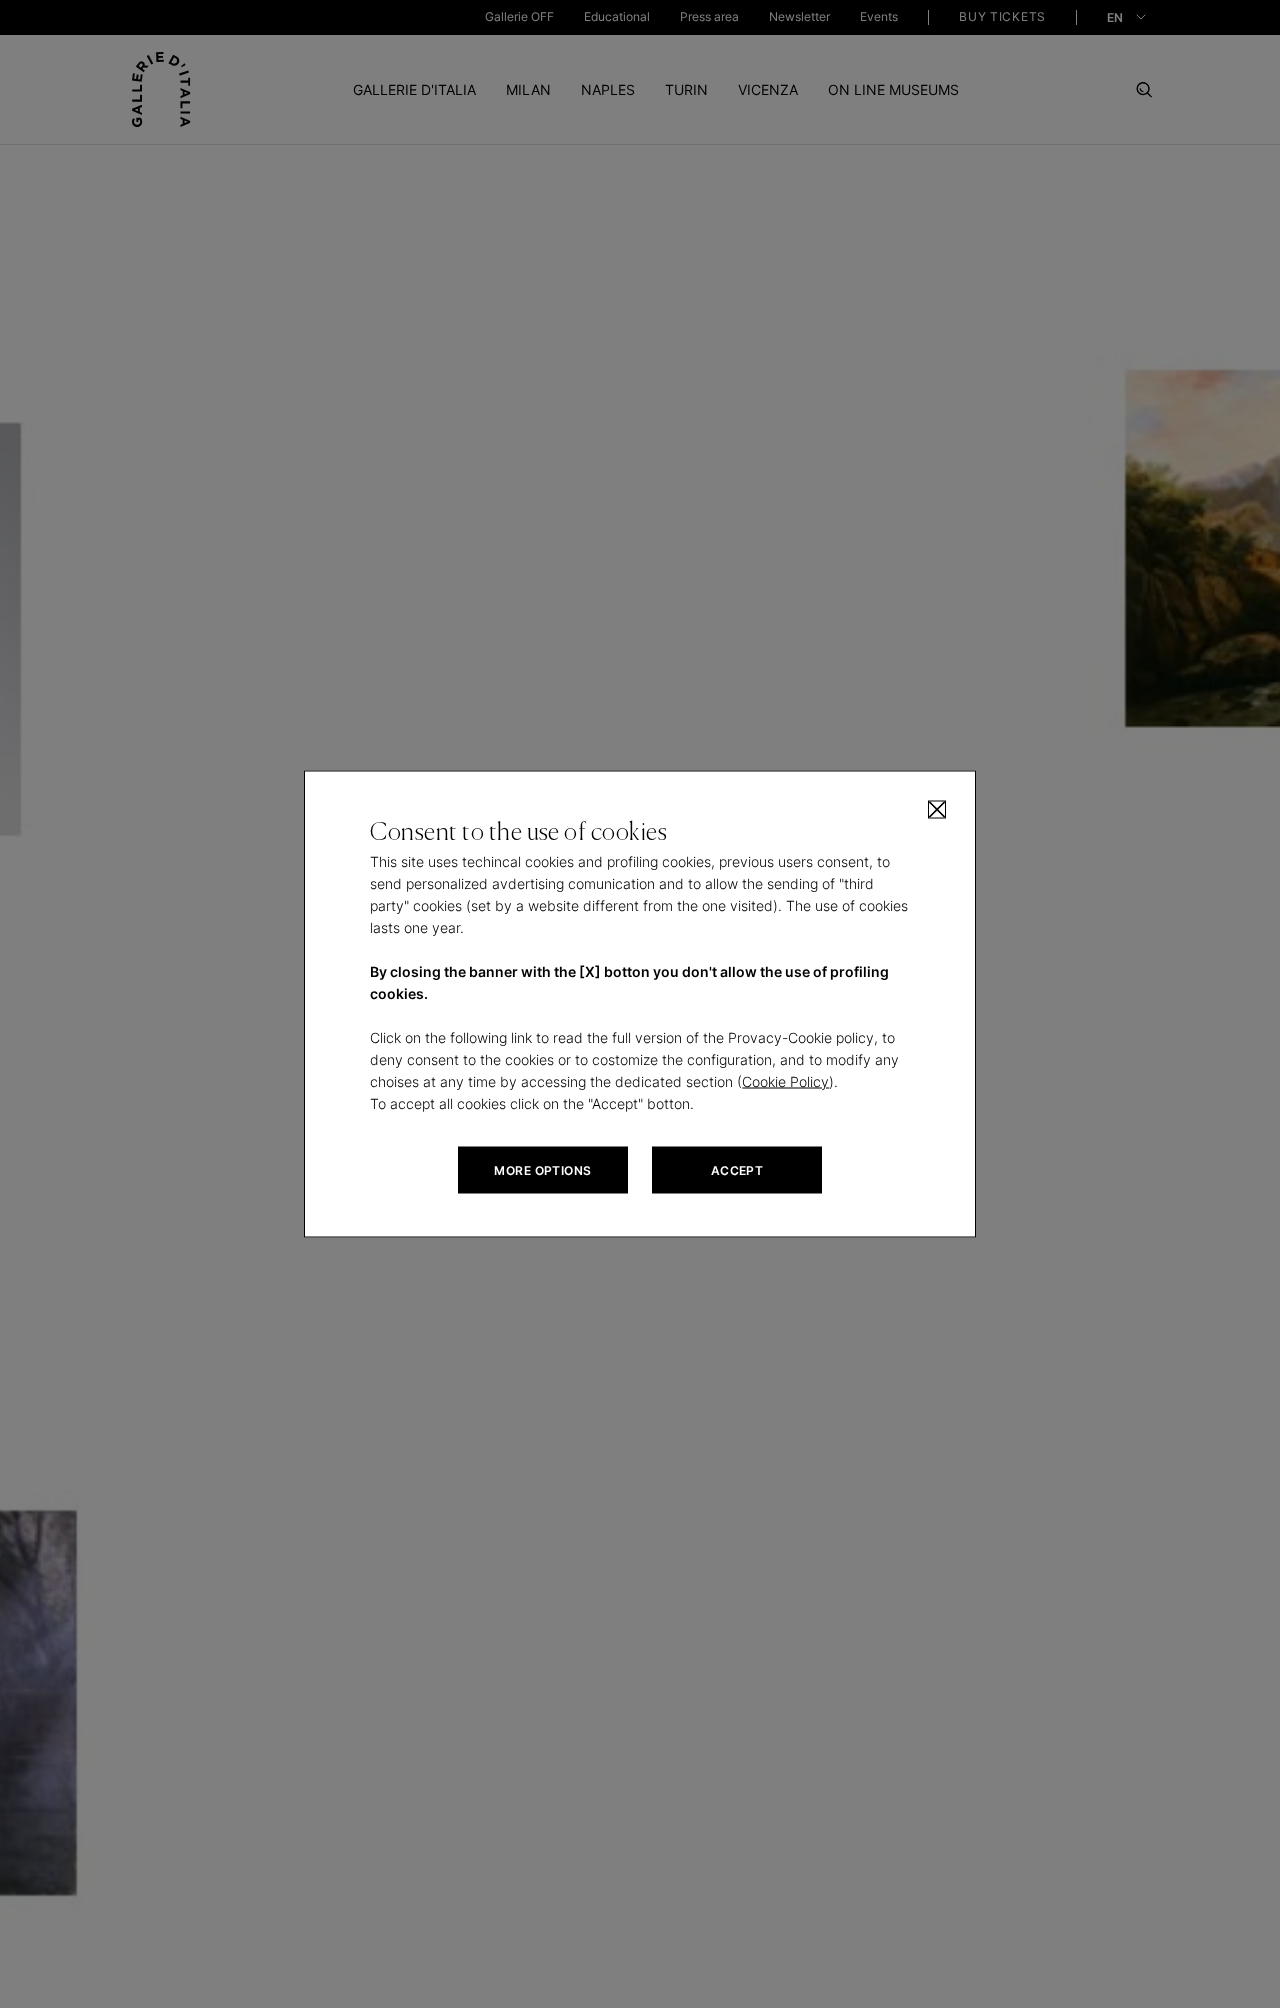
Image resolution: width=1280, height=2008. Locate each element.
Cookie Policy (785, 1081)
